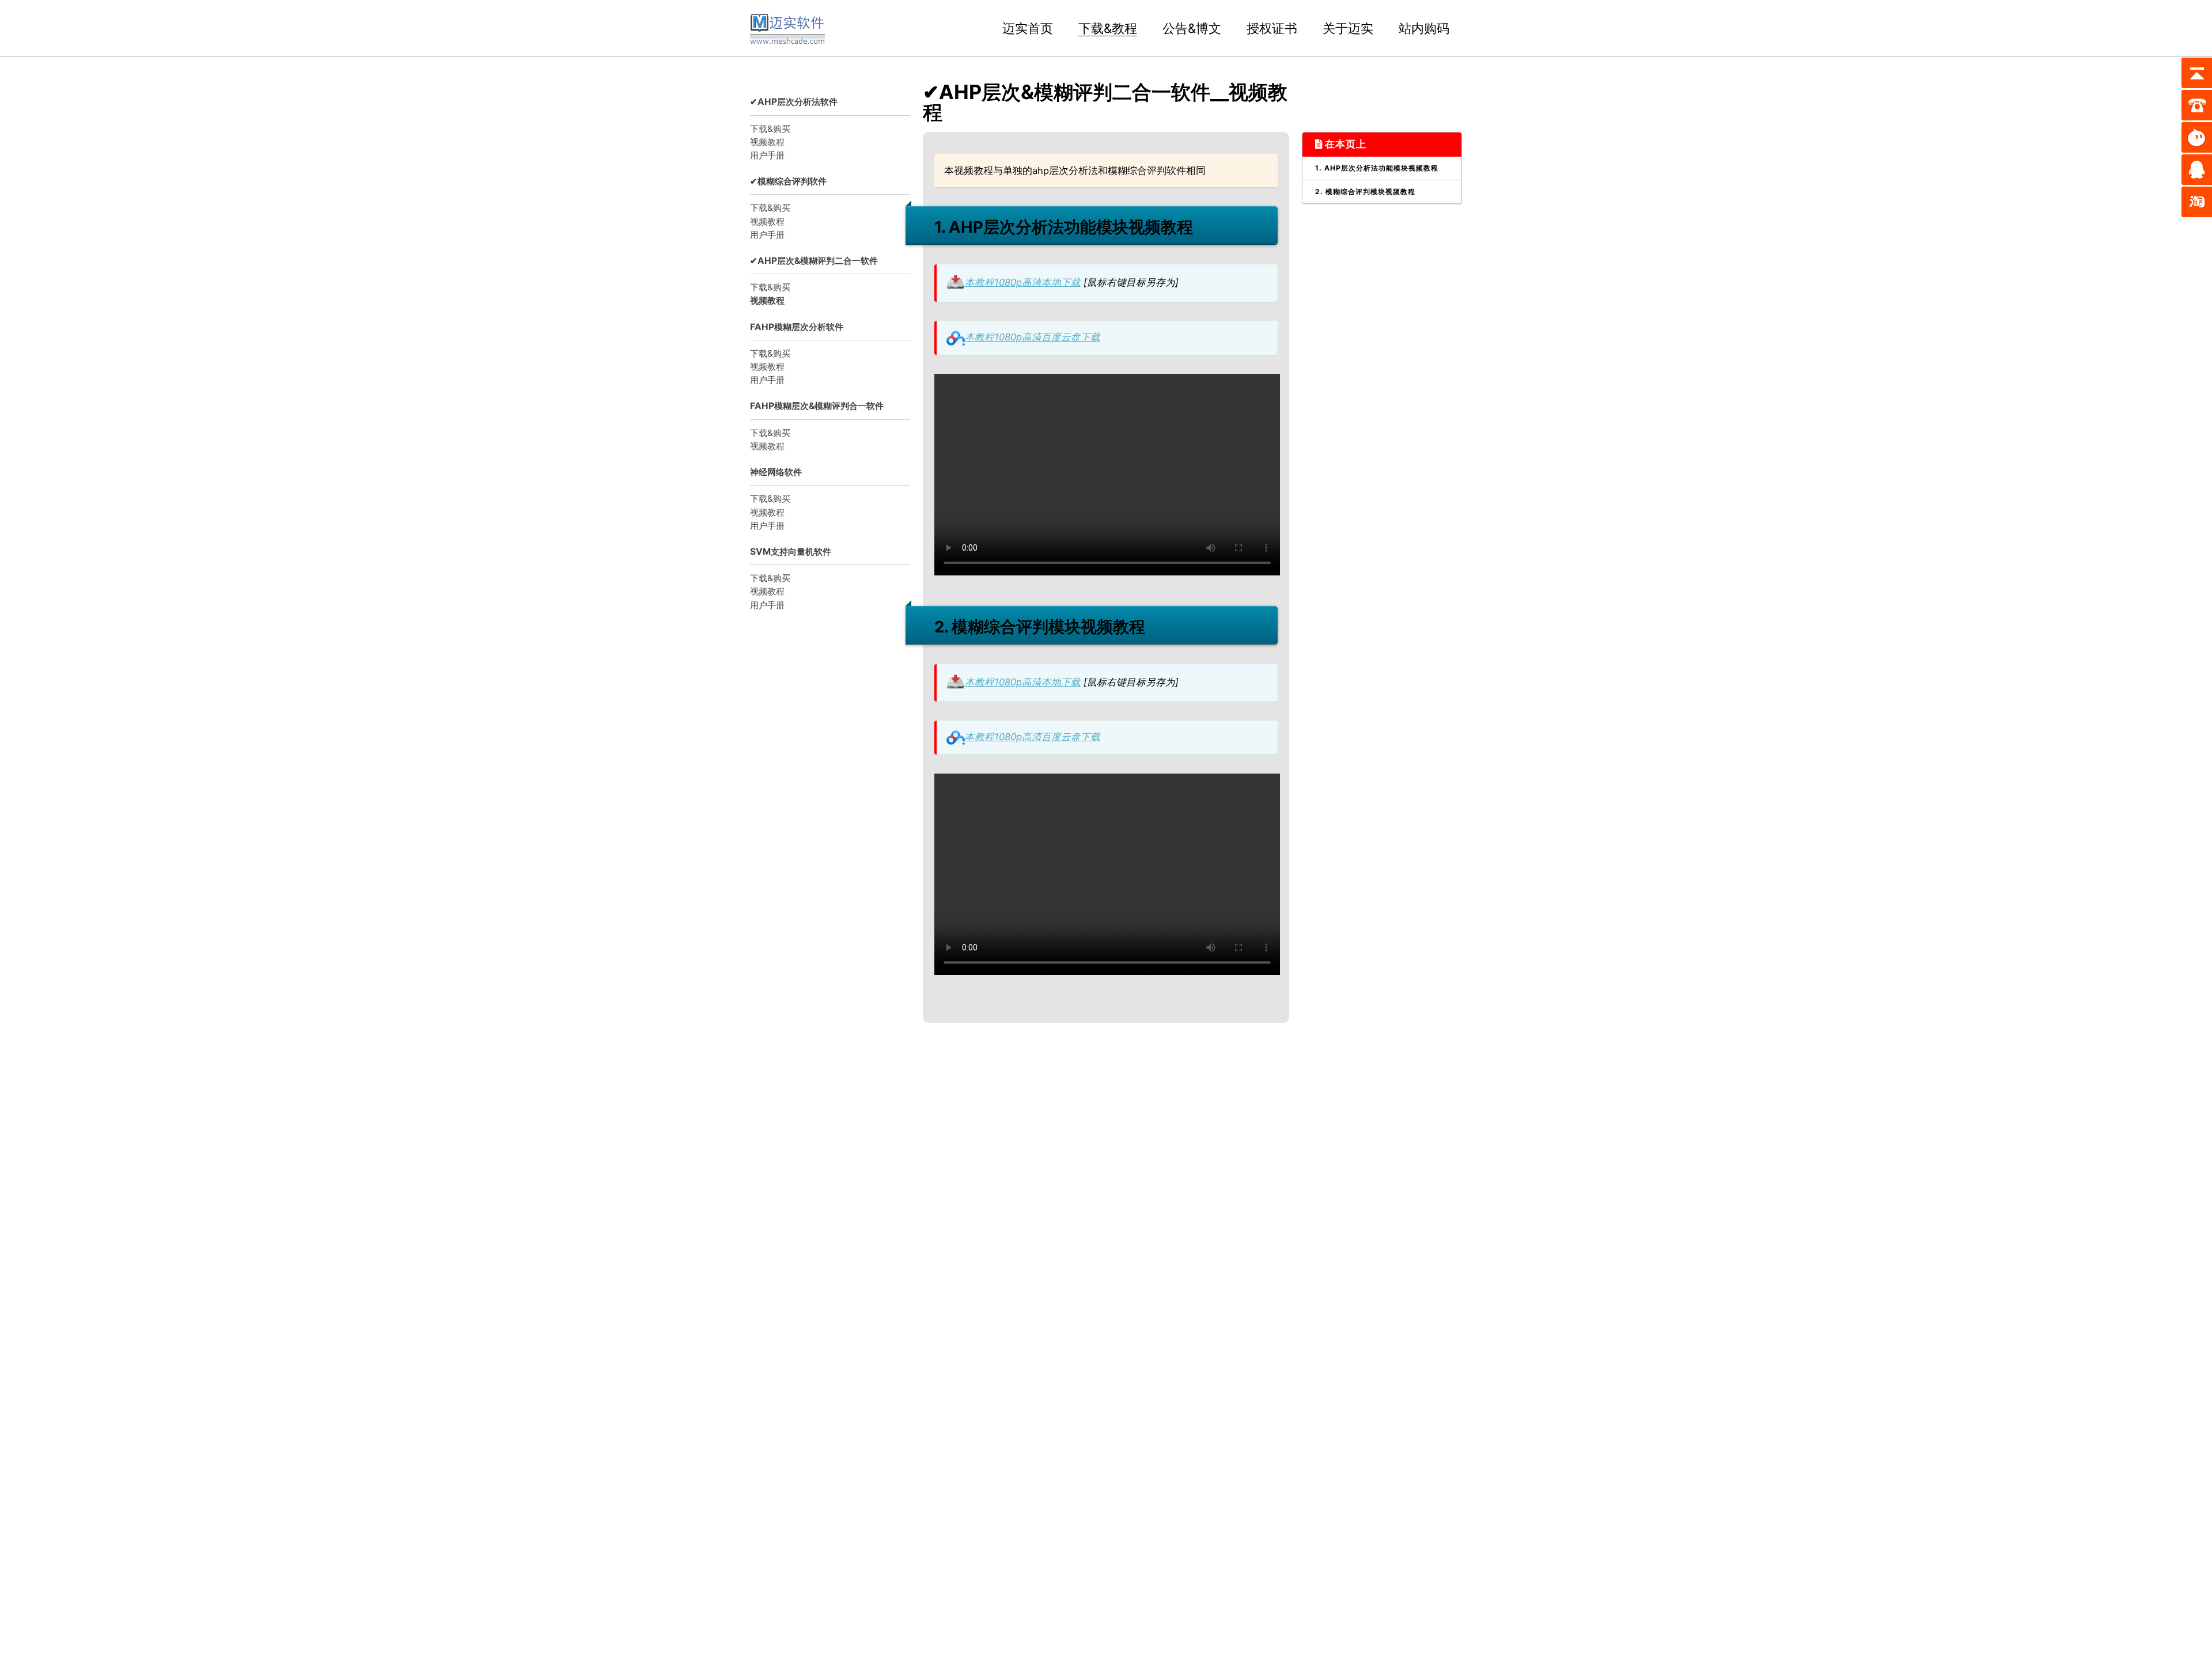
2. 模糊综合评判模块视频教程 (1365, 192)
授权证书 (1272, 28)
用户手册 (767, 155)
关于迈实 (1348, 28)
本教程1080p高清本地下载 (1023, 282)
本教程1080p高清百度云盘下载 (1033, 337)
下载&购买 (770, 129)
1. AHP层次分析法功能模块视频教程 (1377, 168)
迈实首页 (1028, 28)
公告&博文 (1192, 28)
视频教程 (767, 142)
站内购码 (1424, 28)
